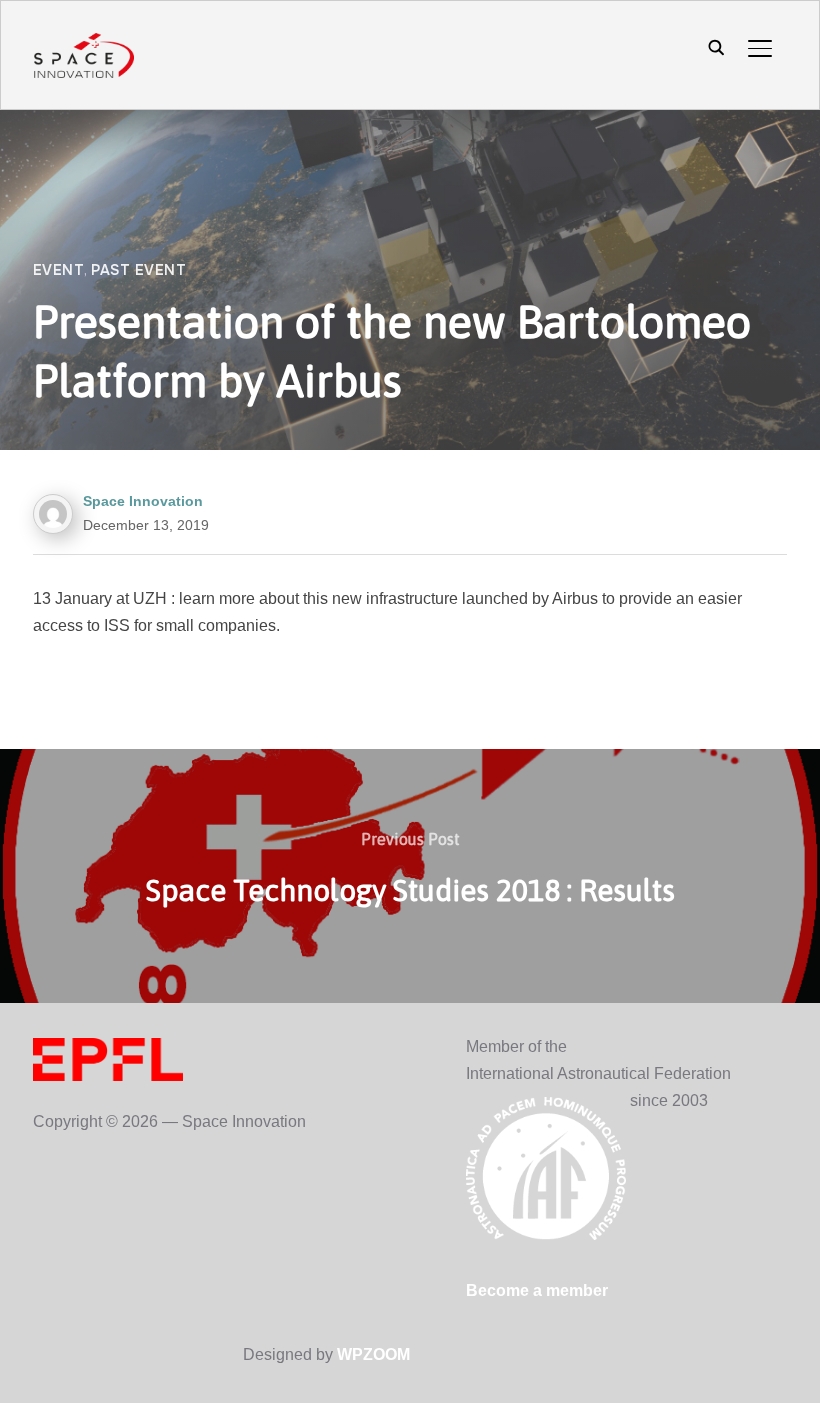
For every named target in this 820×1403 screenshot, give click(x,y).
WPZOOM (373, 1354)
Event (59, 270)
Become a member (537, 1290)
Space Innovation (143, 501)
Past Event (138, 270)
